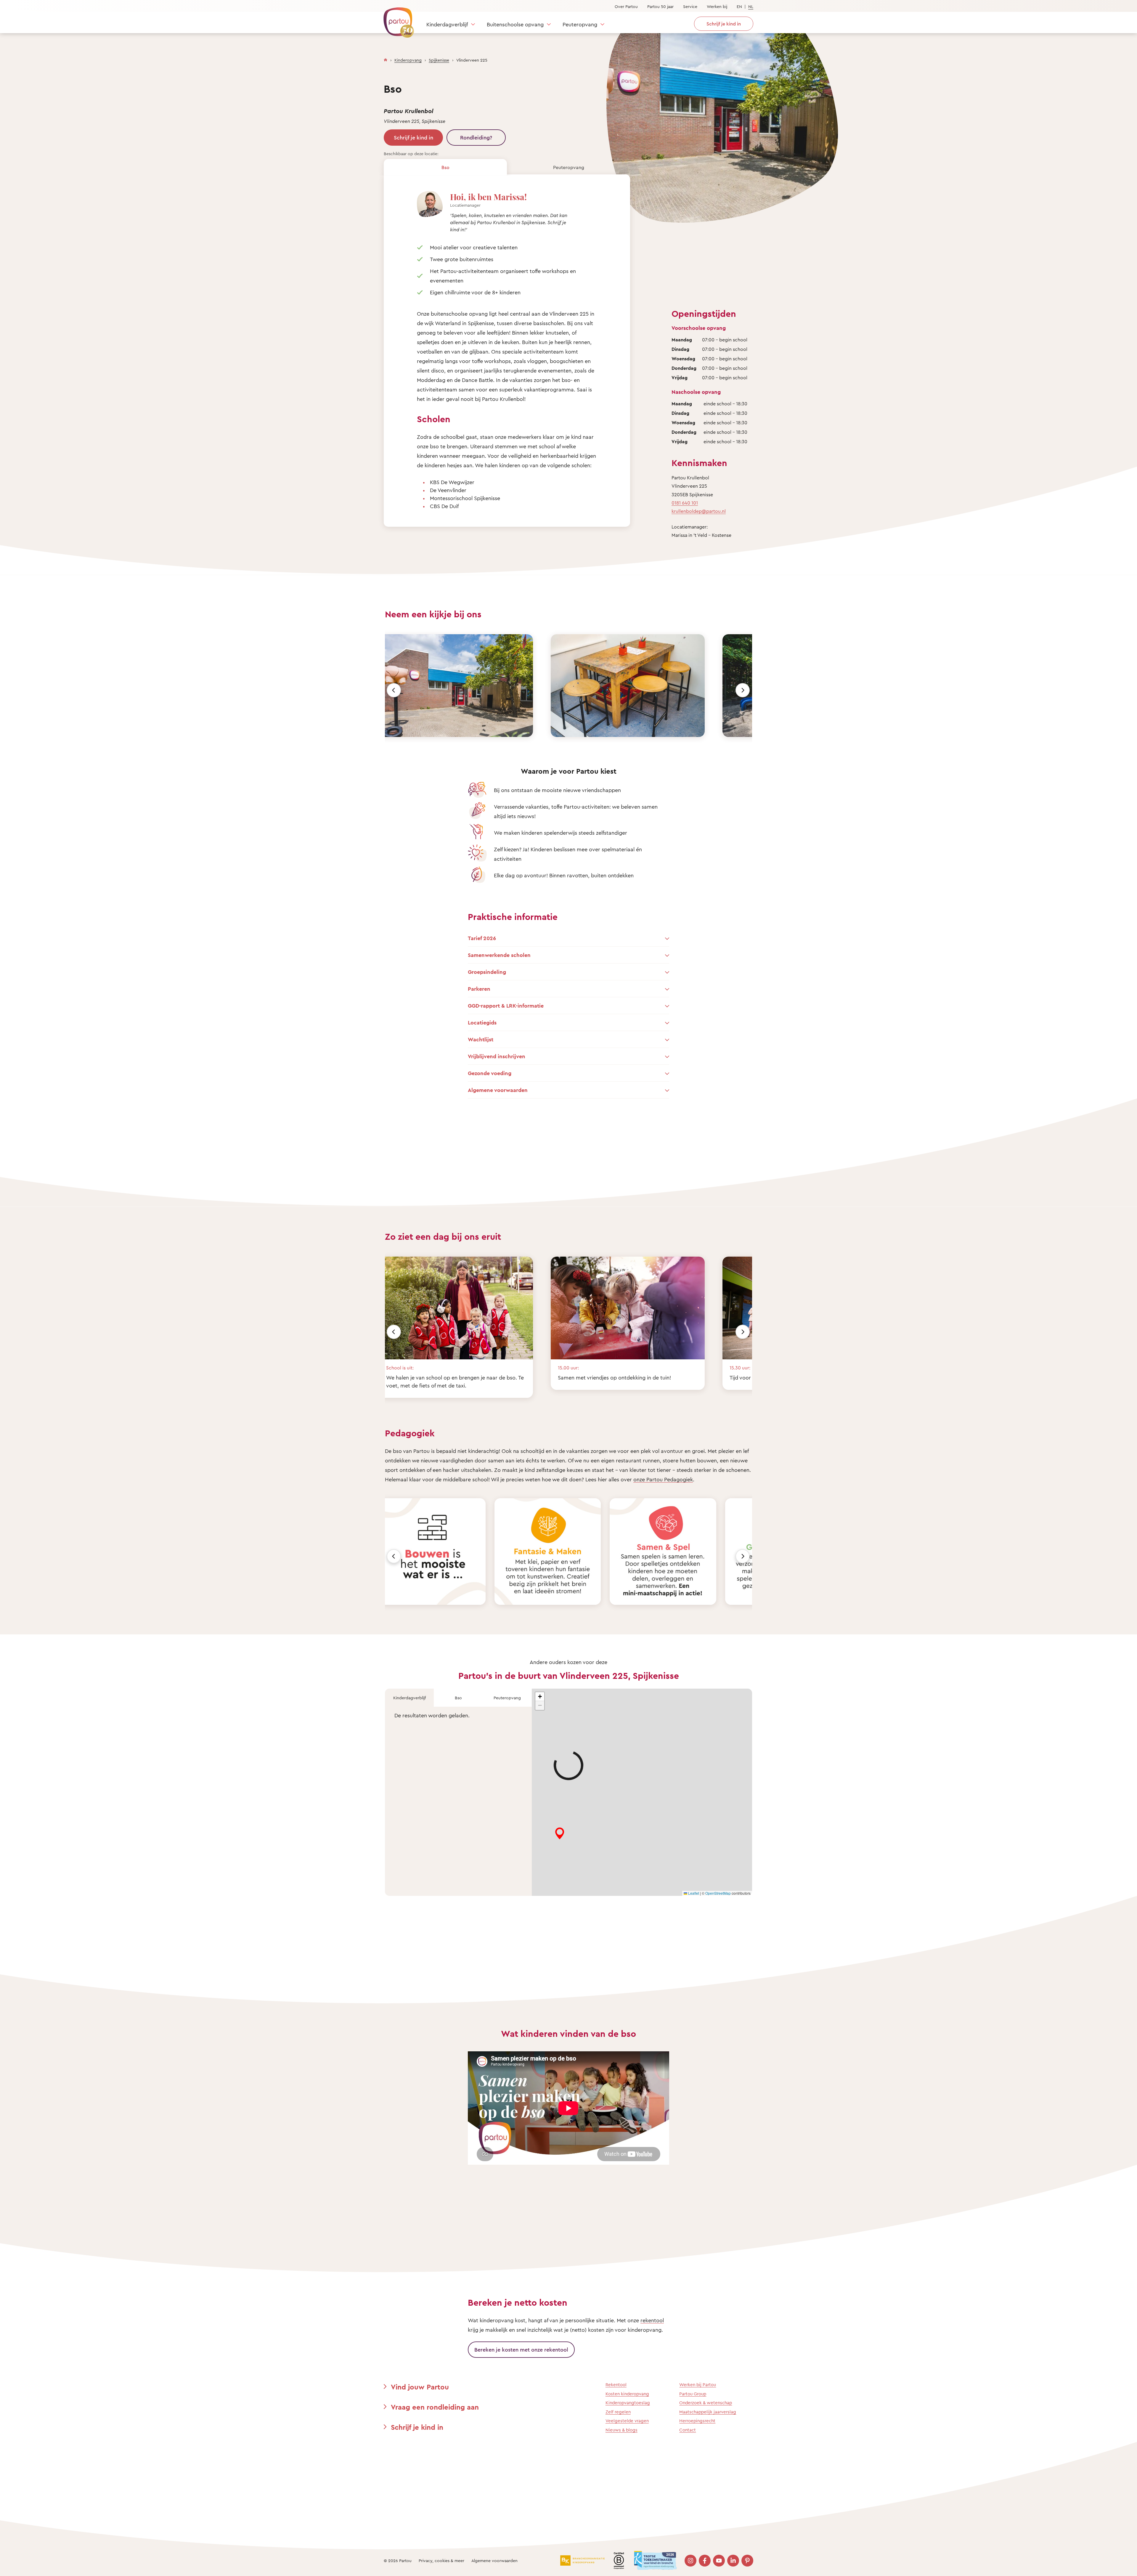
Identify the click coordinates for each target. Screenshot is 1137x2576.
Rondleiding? (476, 137)
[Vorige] (394, 690)
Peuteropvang (580, 24)
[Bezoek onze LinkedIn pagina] (733, 2561)
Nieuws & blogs (622, 2430)
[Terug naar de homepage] (396, 19)
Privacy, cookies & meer (441, 2560)
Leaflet (693, 1893)
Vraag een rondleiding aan (435, 2407)
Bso (445, 167)
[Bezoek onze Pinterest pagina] (747, 2561)
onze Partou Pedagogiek (663, 1479)
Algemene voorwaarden (494, 2560)
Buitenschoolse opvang (515, 24)
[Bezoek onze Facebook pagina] (705, 2561)
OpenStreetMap (718, 1893)
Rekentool (616, 2385)
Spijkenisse (439, 60)
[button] (540, 1697)
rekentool (652, 2320)
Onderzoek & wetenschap (706, 2403)
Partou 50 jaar (660, 6)
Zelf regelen (618, 2412)
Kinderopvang (408, 60)
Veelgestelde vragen (627, 2421)
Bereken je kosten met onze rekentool (521, 2349)
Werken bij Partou (698, 2385)
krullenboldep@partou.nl (699, 511)
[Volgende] (743, 690)
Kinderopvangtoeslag (628, 2403)
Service (690, 6)
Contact (688, 2430)
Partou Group (693, 2394)
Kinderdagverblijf (447, 24)
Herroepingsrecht (697, 2421)
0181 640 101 (685, 503)
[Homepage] (386, 59)
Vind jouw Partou (420, 2387)
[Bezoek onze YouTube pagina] (719, 2561)
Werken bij (717, 6)
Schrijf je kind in (413, 137)
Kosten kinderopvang (627, 2394)
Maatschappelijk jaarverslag (708, 2412)
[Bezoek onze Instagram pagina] (690, 2561)
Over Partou (626, 6)
